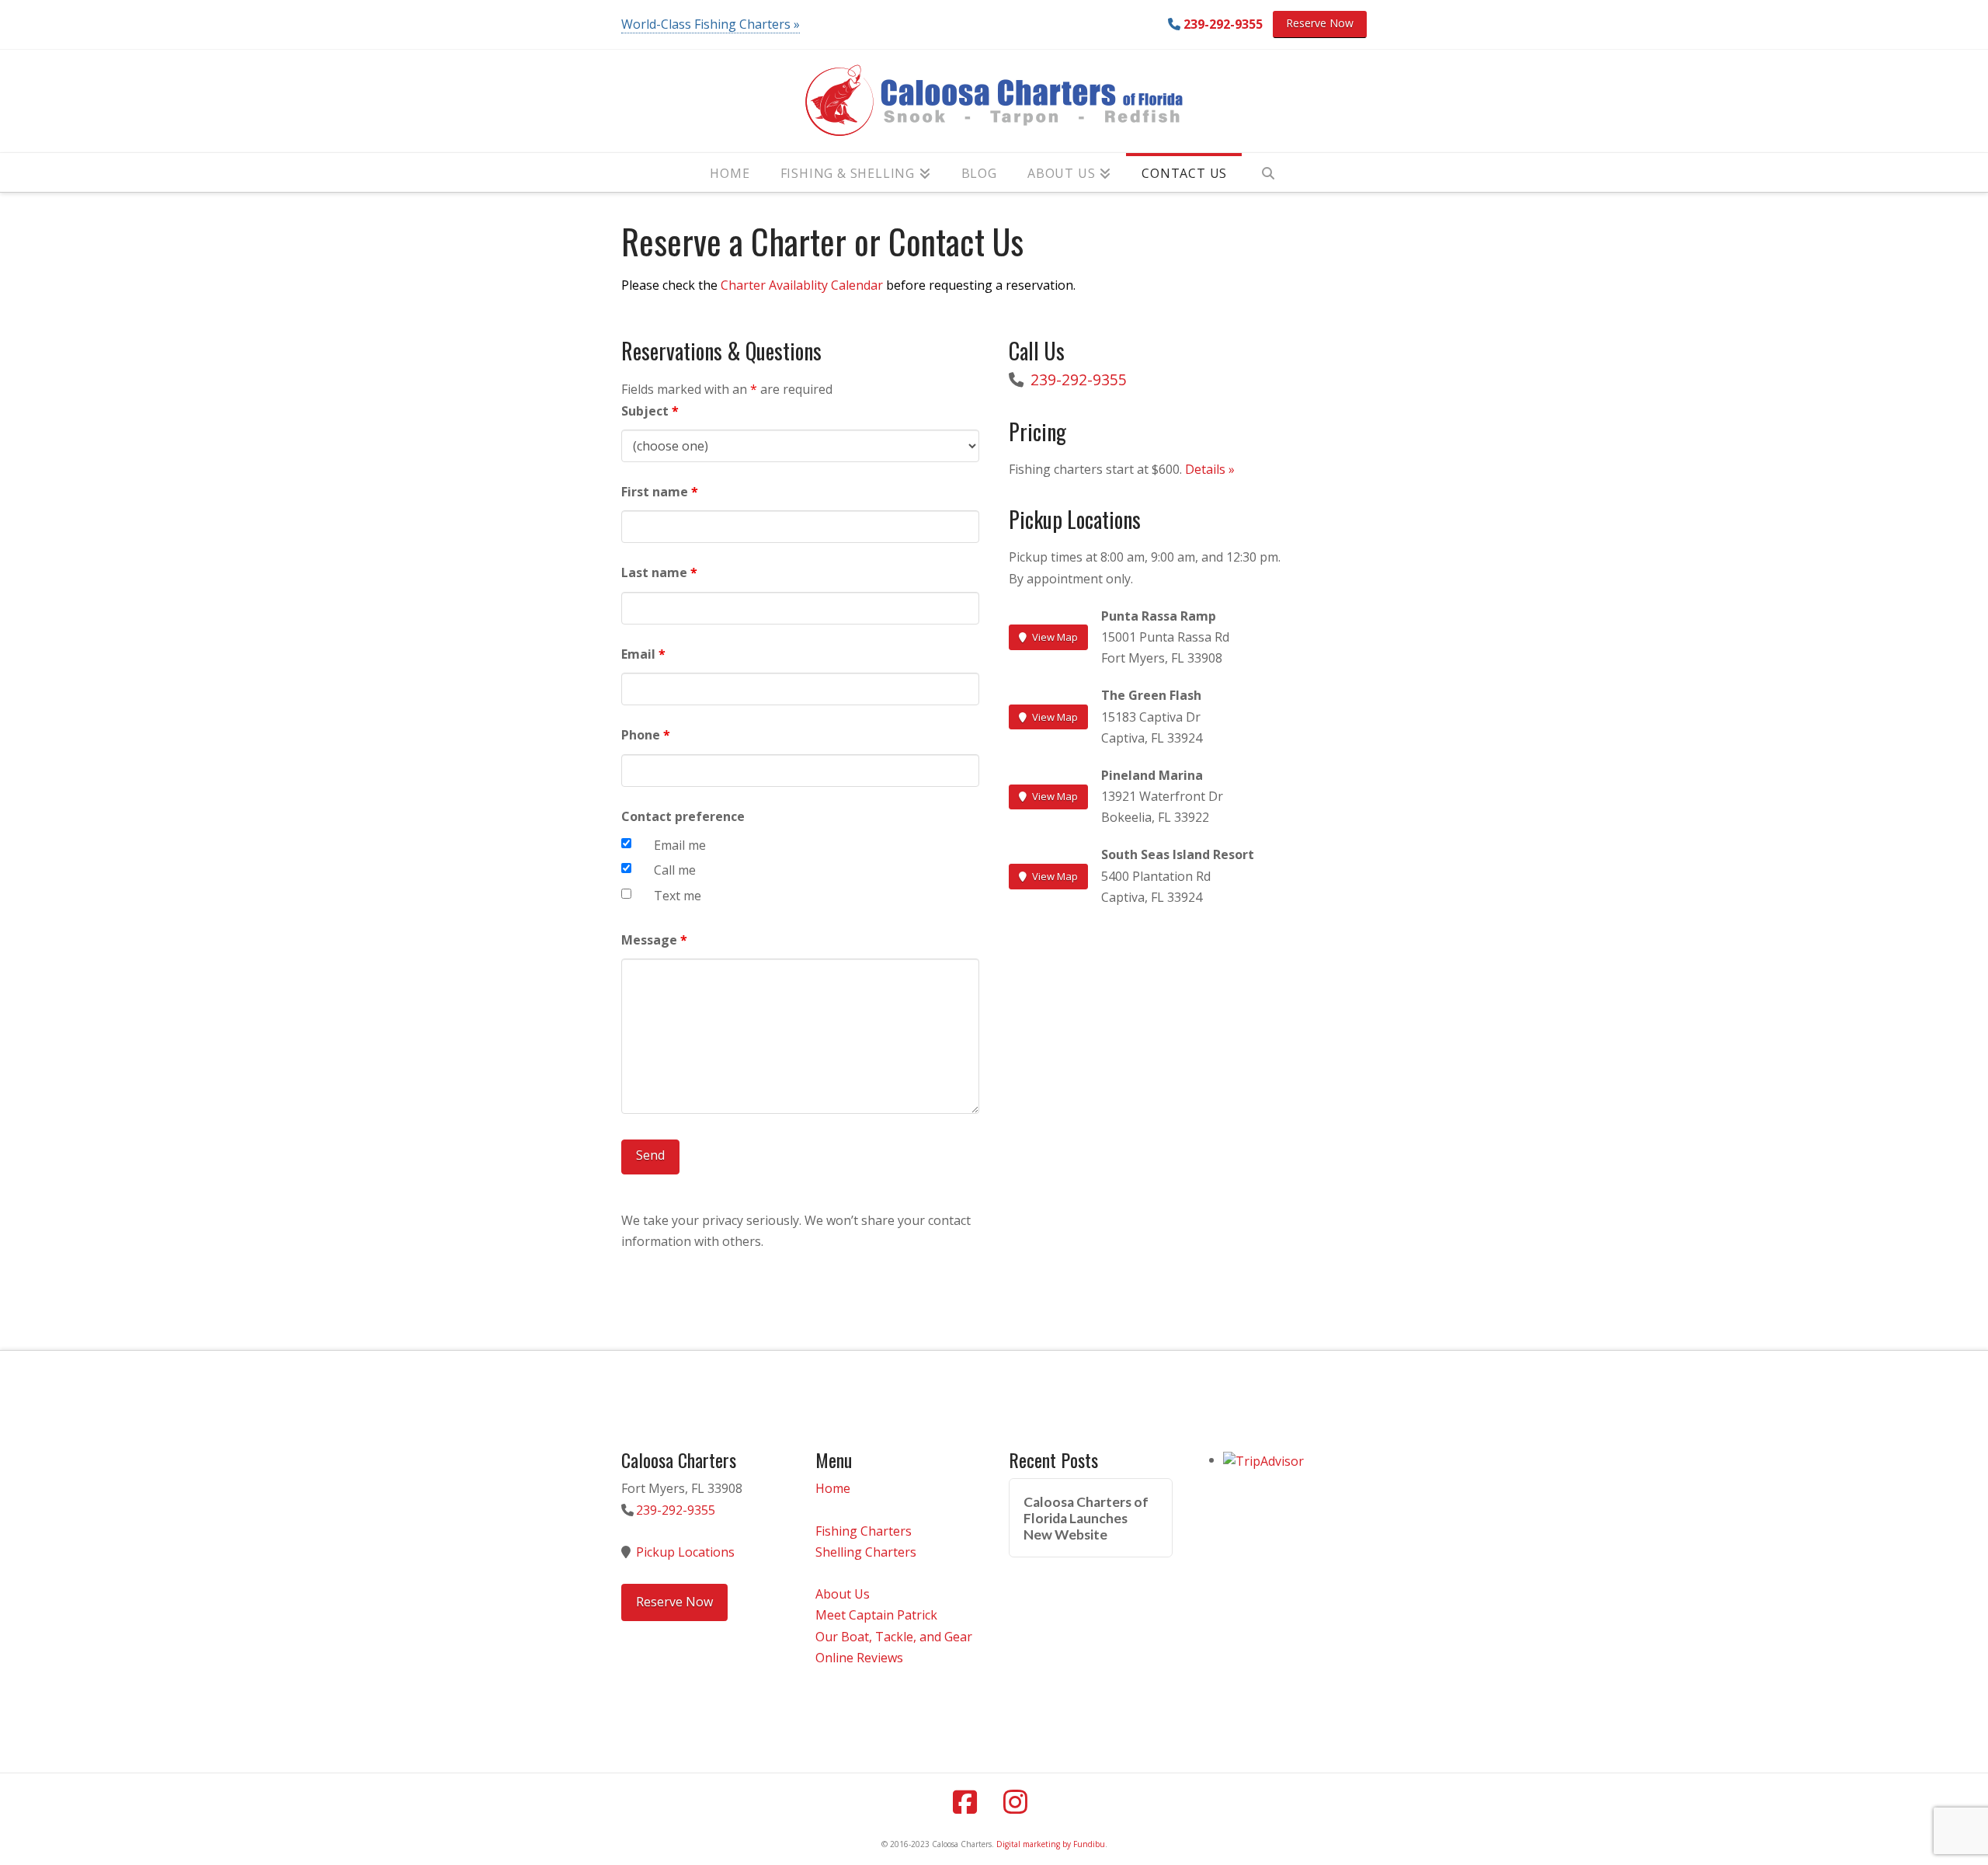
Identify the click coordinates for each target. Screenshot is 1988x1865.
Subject (650, 411)
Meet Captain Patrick (876, 1615)
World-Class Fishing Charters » (711, 24)
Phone (646, 735)
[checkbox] (626, 843)
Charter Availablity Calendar (802, 285)
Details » (1210, 469)
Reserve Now (1320, 23)
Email (643, 654)
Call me (675, 870)
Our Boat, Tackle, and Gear (894, 1637)
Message (654, 940)
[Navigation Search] (1267, 172)
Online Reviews (859, 1658)
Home (833, 1488)
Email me (680, 845)
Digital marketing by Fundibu (1051, 1844)
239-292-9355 (1223, 24)
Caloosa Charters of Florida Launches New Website (1086, 1518)
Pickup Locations (685, 1552)
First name (660, 492)
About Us (843, 1594)
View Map (1055, 637)
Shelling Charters (866, 1552)
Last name (659, 572)
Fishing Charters (864, 1531)
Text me (678, 896)
